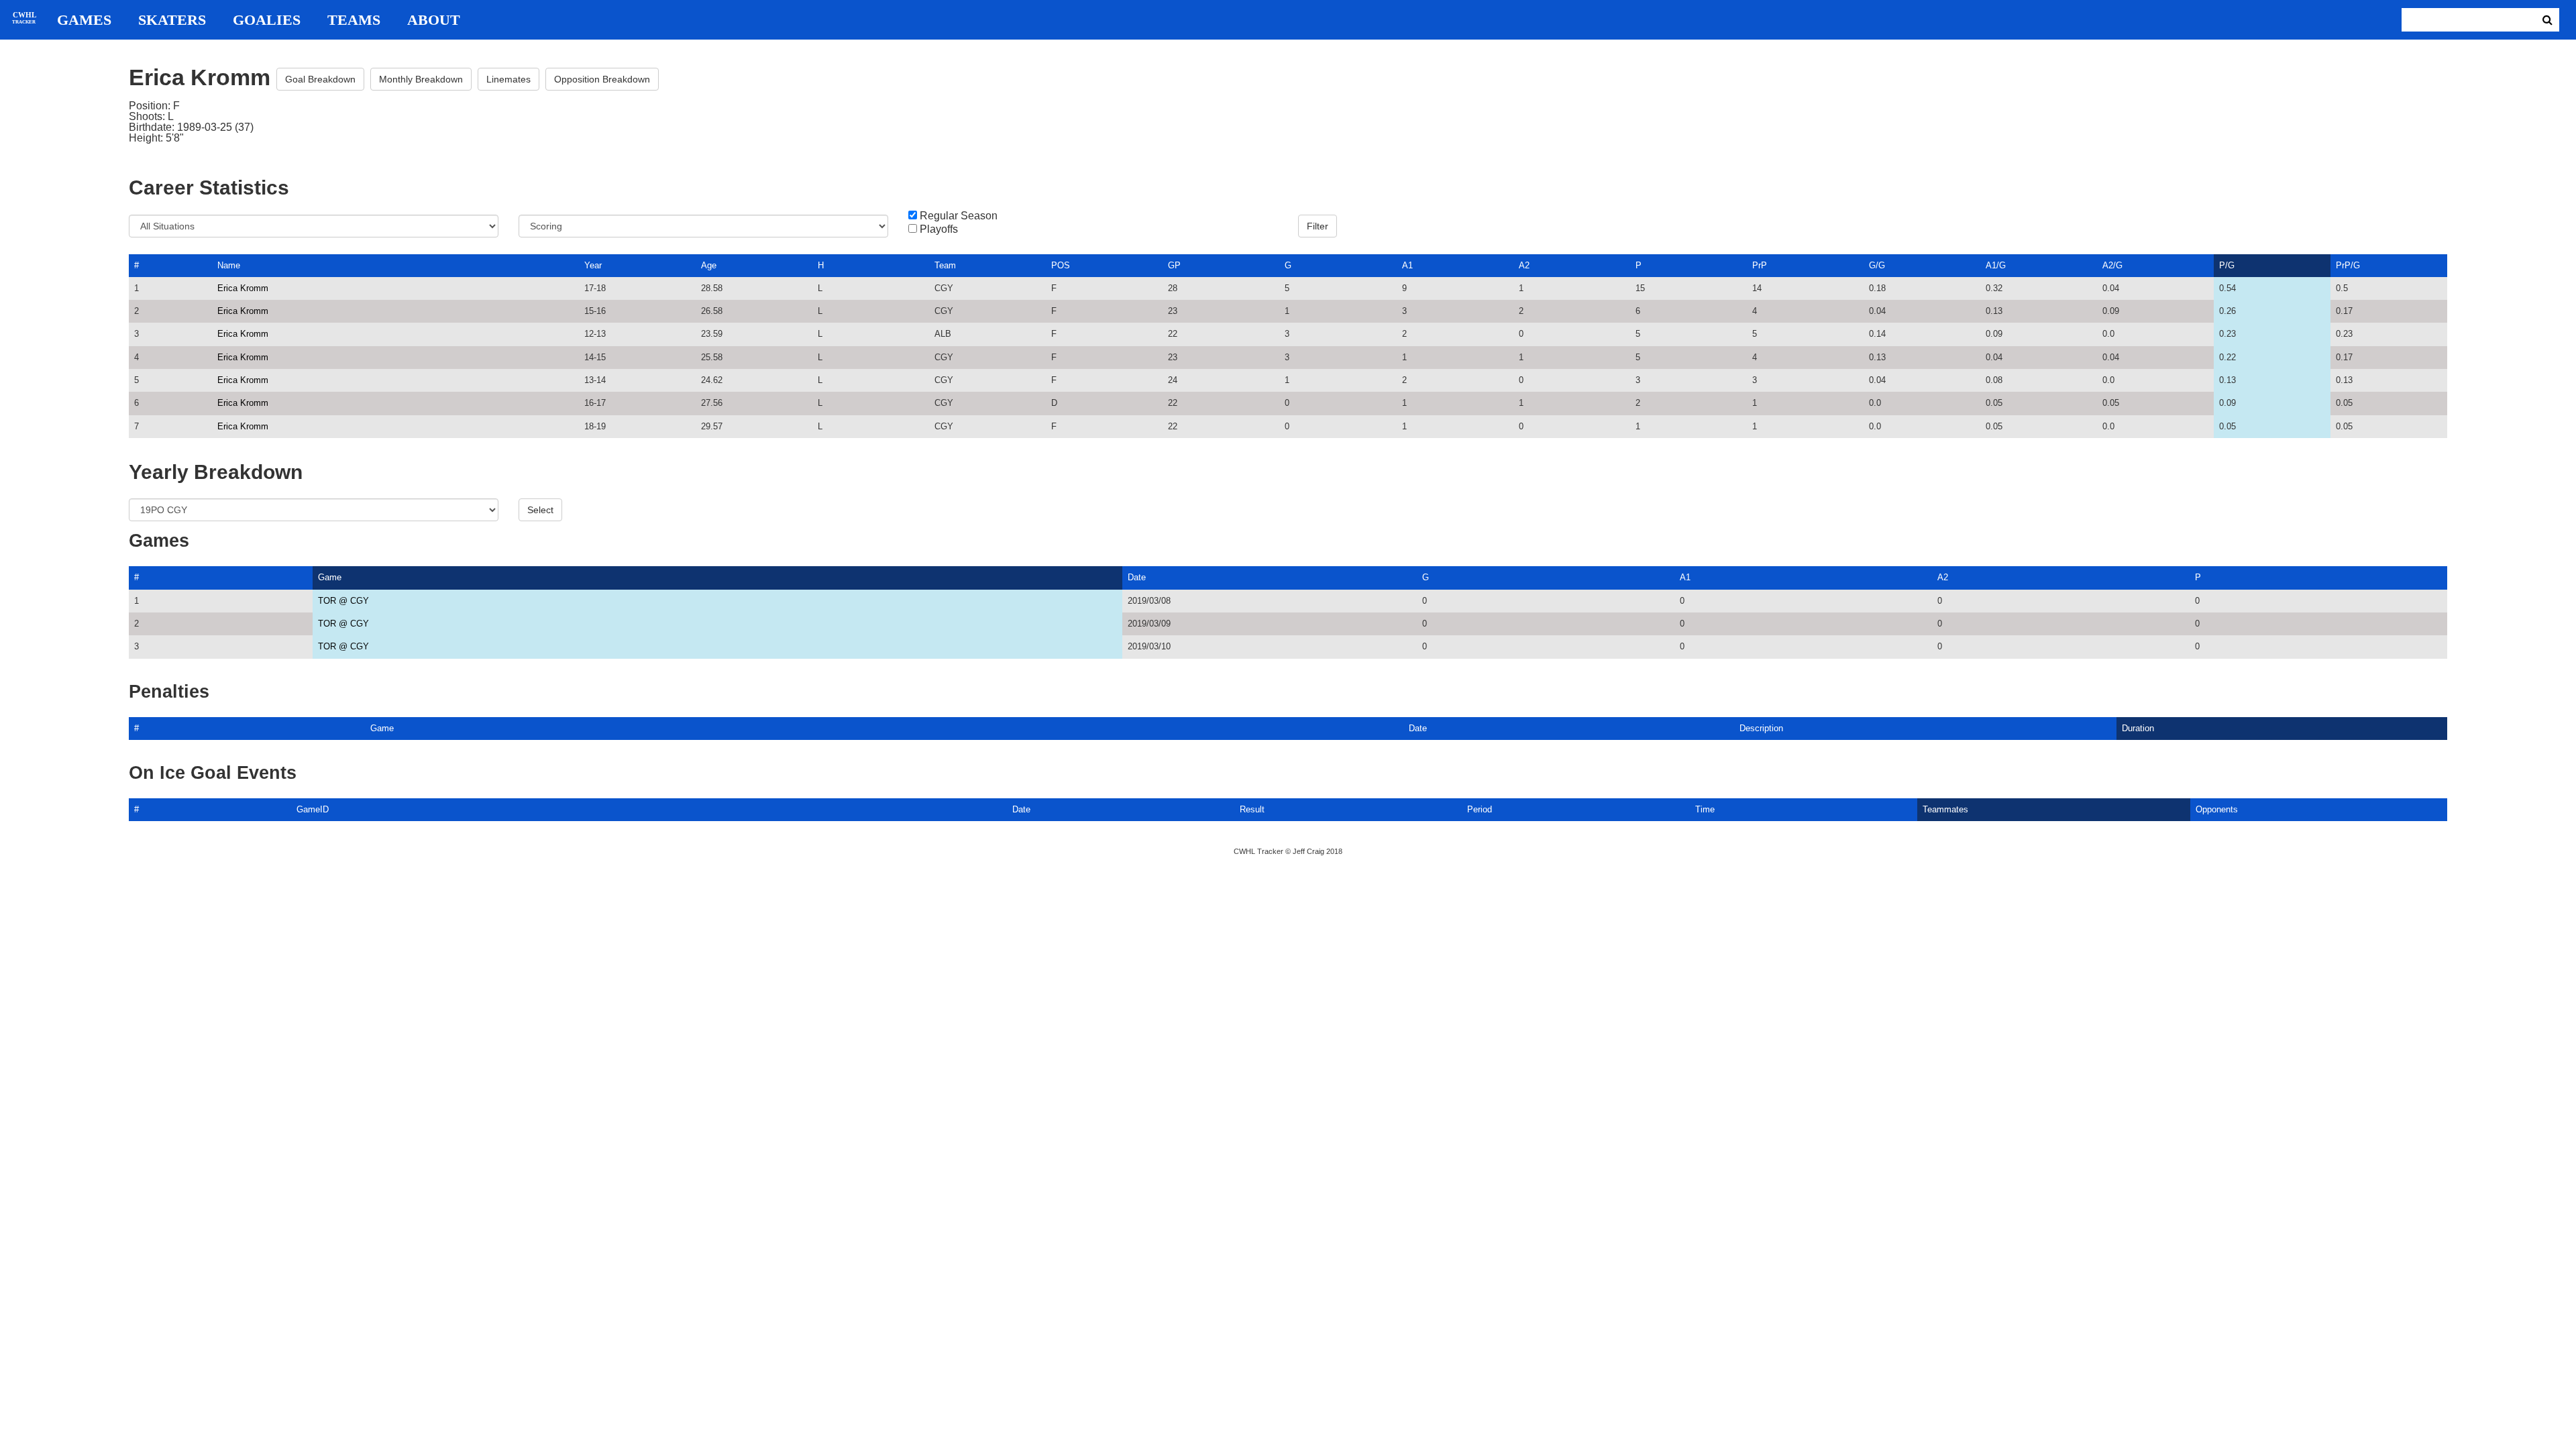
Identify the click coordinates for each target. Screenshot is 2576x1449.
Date (1137, 577)
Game (330, 577)
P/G (2227, 265)
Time (1705, 809)
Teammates (1945, 809)
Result (1252, 809)
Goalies (267, 20)
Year (593, 265)
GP (1174, 265)
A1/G (1996, 265)
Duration (2138, 728)
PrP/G (2348, 265)
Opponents (2217, 809)
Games (84, 20)
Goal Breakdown (320, 79)
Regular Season (959, 216)
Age (709, 265)
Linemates (508, 79)
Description (1761, 728)
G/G (1877, 265)
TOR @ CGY (343, 601)
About (434, 20)
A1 (1407, 265)
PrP (1760, 265)
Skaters (172, 20)
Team (945, 265)
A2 (1524, 265)
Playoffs (939, 229)
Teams (354, 20)
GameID (313, 809)
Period (1480, 809)
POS (1061, 265)
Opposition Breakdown (602, 79)
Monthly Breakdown (421, 79)
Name (229, 265)
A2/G (2112, 265)
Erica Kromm (243, 288)
